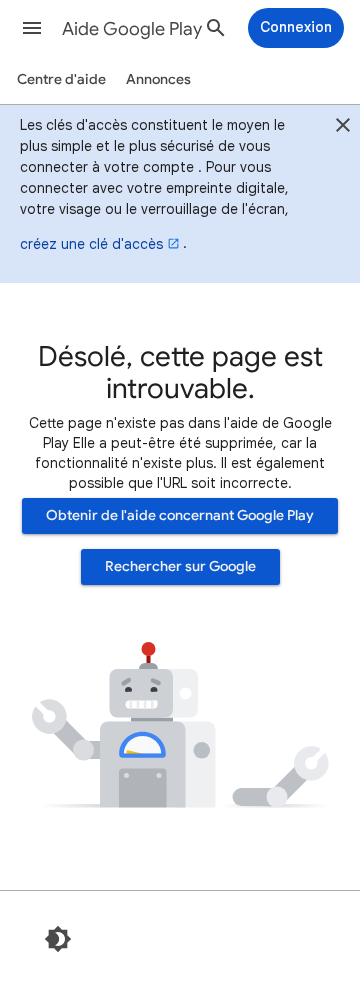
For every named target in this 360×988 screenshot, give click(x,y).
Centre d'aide (61, 79)
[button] (32, 28)
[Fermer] (343, 127)
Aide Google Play (132, 29)
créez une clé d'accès (91, 244)
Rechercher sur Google (180, 566)
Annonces (158, 79)
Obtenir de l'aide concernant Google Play (180, 515)
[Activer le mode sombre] (58, 939)
